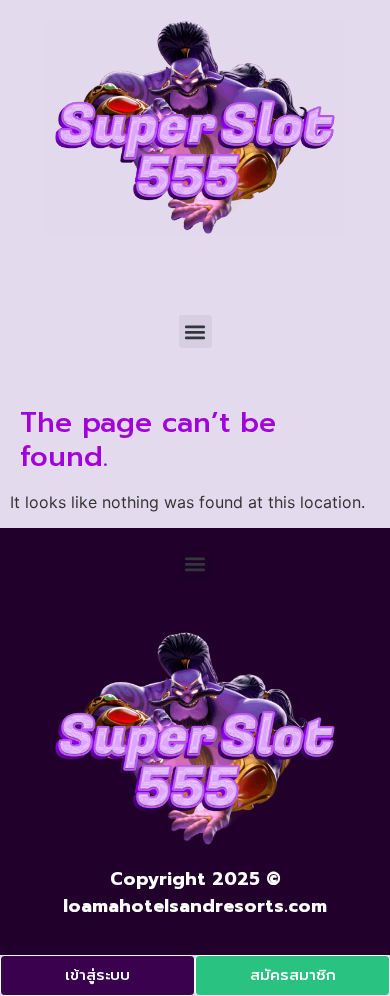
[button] (195, 331)
